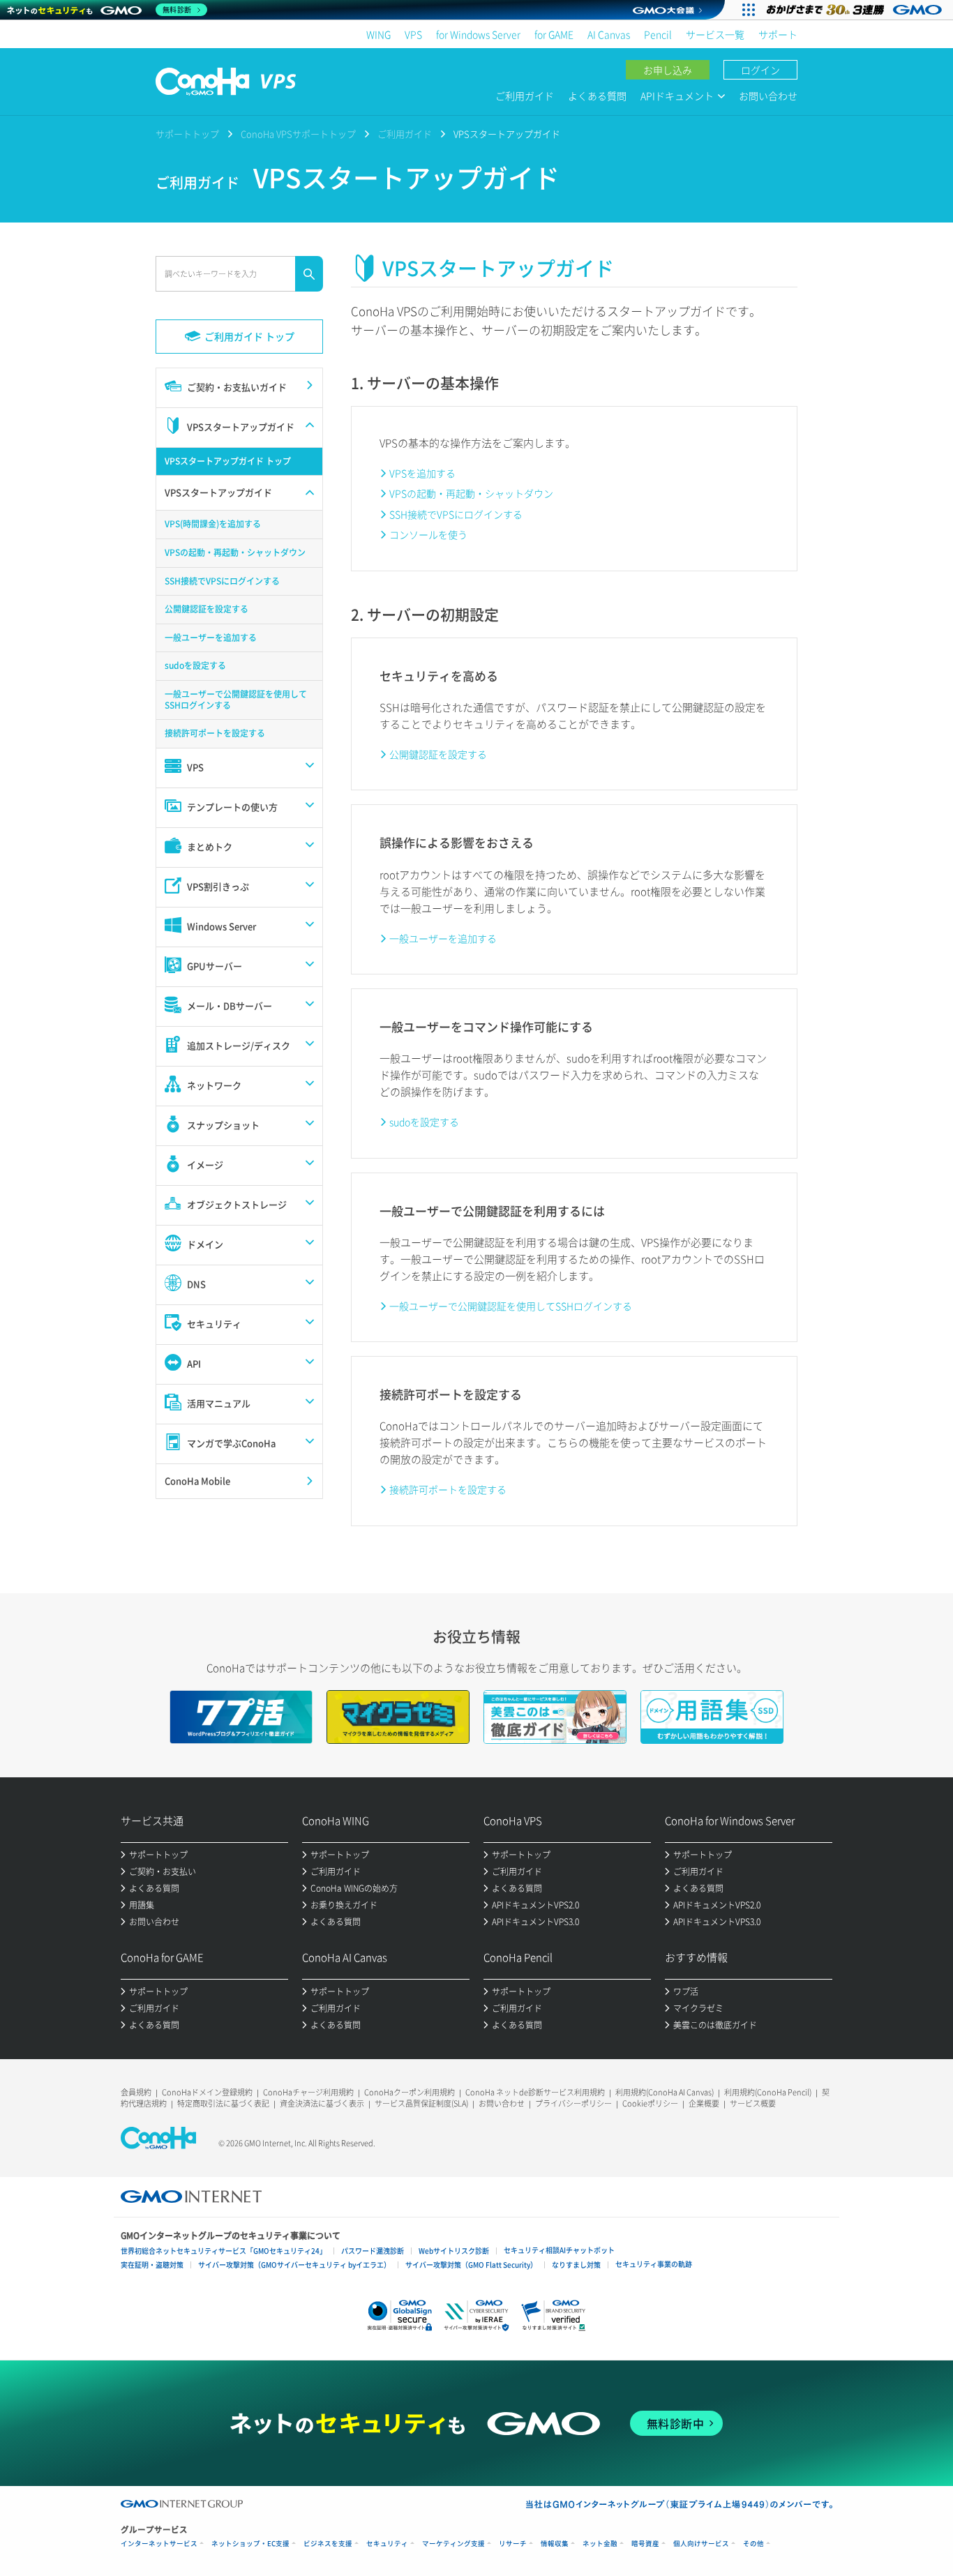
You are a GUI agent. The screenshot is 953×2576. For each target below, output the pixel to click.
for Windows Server (478, 34)
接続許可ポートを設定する (448, 1489)
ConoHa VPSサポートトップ (298, 134)
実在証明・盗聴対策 (152, 2265)
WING (378, 34)
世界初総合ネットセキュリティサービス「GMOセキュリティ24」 (224, 2251)
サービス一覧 (715, 34)
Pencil (658, 34)
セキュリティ (387, 2544)
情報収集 (555, 2544)
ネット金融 (600, 2544)
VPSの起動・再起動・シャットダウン (471, 493)
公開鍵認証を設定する (438, 754)
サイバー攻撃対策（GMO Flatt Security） (471, 2265)
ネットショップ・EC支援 (250, 2544)
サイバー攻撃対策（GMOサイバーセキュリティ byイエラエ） (294, 2265)
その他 (753, 2544)
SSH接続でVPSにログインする (456, 514)
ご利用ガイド (525, 96)
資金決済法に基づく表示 (322, 2103)
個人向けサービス (701, 2544)
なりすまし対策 (576, 2265)
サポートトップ (187, 134)
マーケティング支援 (453, 2544)
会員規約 (136, 2092)
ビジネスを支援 (328, 2544)
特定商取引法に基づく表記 (223, 2103)
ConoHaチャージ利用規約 (308, 2092)
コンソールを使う (428, 534)
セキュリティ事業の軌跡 (654, 2264)
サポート (778, 34)
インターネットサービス (159, 2544)
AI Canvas (609, 34)
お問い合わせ (768, 96)
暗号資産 (645, 2544)
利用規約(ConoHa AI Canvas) (665, 2092)
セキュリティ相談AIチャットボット (559, 2250)
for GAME (554, 34)
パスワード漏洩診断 (373, 2251)
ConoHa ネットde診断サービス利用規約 (535, 2092)
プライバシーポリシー (573, 2103)
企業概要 (704, 2103)
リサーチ (513, 2544)
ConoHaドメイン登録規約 (207, 2092)
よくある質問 (597, 96)
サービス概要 (753, 2103)
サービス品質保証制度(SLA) (421, 2103)
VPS (413, 34)
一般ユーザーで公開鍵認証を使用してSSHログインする (511, 1306)
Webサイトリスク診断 (454, 2251)
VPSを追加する (422, 473)
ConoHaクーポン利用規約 (410, 2092)
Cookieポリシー (650, 2103)
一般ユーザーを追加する (443, 938)
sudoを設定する (424, 1122)
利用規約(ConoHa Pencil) (768, 2092)
